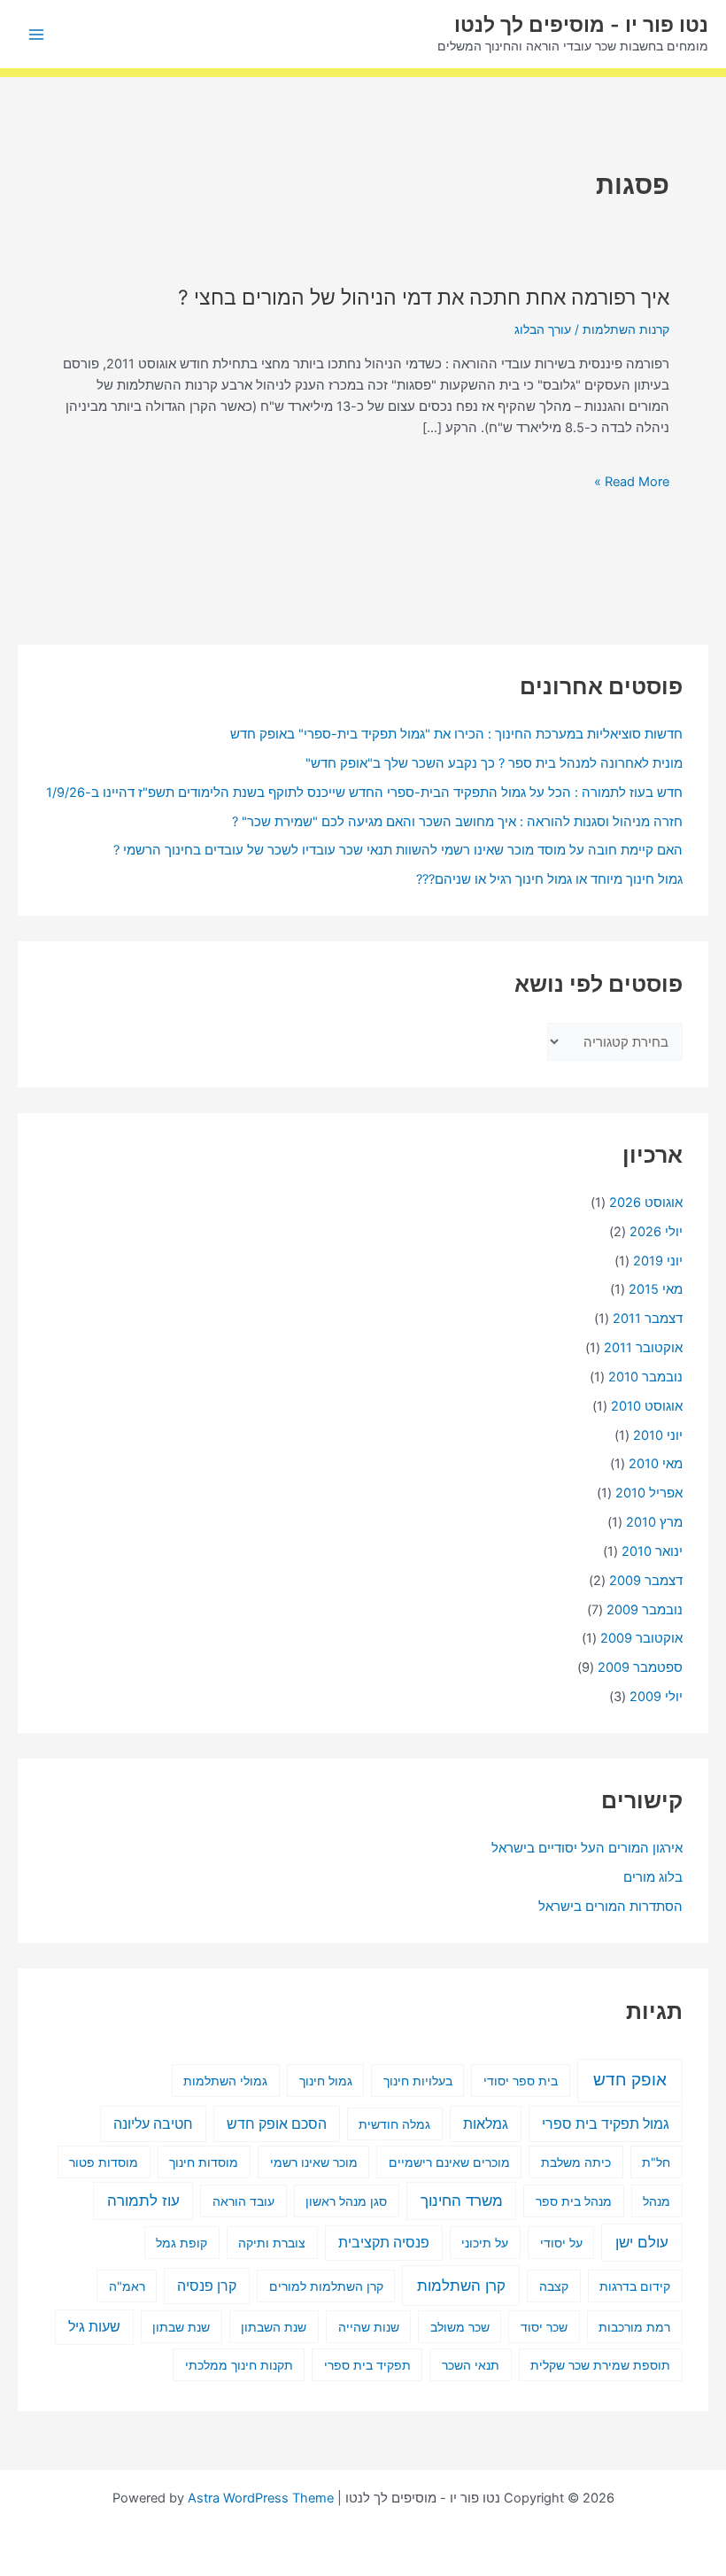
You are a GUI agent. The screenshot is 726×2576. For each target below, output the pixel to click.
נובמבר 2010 (645, 1377)
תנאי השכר (471, 2365)
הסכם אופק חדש (277, 2124)
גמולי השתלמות (225, 2081)
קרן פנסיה (207, 2286)
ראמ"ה (127, 2286)
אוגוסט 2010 (647, 1406)
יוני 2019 (658, 1261)
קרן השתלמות (461, 2285)
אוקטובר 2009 (641, 1638)
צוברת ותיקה (272, 2243)
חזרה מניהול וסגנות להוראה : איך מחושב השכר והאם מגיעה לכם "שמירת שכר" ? (457, 822)
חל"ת (656, 2162)
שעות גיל (94, 2327)
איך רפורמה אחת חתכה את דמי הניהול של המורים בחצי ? (424, 298)
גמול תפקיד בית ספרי (606, 2124)
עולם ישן (642, 2242)
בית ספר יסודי (521, 2081)
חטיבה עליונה (153, 2124)
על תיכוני (485, 2243)
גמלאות (486, 2124)
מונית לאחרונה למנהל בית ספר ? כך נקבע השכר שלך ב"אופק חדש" (494, 763)
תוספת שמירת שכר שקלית (600, 2365)
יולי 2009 (656, 1697)
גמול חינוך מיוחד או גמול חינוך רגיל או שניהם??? (549, 879)
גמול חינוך (326, 2081)
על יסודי (561, 2243)
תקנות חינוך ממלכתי (239, 2365)
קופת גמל (181, 2243)
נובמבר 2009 (645, 1610)
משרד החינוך (462, 2201)
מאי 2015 (656, 1289)
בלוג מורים (653, 1877)
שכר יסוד (544, 2327)
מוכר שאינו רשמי (314, 2162)
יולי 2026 (656, 1232)
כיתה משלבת (576, 2162)
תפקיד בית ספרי (367, 2365)
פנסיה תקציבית (384, 2243)
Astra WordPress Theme (261, 2498)
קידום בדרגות (635, 2286)
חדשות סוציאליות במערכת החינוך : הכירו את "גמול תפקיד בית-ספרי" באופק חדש (456, 734)
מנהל (656, 2201)
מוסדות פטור (104, 2162)
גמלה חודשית (394, 2124)
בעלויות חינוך (418, 2081)
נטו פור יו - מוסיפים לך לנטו (581, 25)
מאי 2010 (656, 1464)
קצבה (554, 2286)
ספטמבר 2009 (640, 1667)
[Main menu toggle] (36, 35)
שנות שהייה (369, 2327)
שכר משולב (460, 2327)
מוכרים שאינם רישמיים (449, 2162)
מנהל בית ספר (574, 2201)
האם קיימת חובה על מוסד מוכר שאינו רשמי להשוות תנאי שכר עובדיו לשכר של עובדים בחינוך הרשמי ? (398, 850)
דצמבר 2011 (648, 1319)
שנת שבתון (181, 2327)
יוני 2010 (658, 1435)
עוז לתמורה (143, 2201)
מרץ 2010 (654, 1522)
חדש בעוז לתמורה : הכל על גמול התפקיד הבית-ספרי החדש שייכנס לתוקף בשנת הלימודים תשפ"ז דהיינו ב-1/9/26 (364, 793)
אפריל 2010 (649, 1493)
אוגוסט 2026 (646, 1203)
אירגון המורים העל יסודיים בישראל (587, 1848)
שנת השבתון (274, 2327)
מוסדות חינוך (204, 2162)
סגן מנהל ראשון (346, 2201)
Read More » (632, 482)
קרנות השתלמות (626, 329)
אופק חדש (630, 2080)
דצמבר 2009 (646, 1581)
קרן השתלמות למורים (326, 2286)
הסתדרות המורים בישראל (610, 1907)
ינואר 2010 (652, 1551)
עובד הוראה (243, 2201)
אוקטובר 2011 (643, 1348)
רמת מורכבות (634, 2327)
